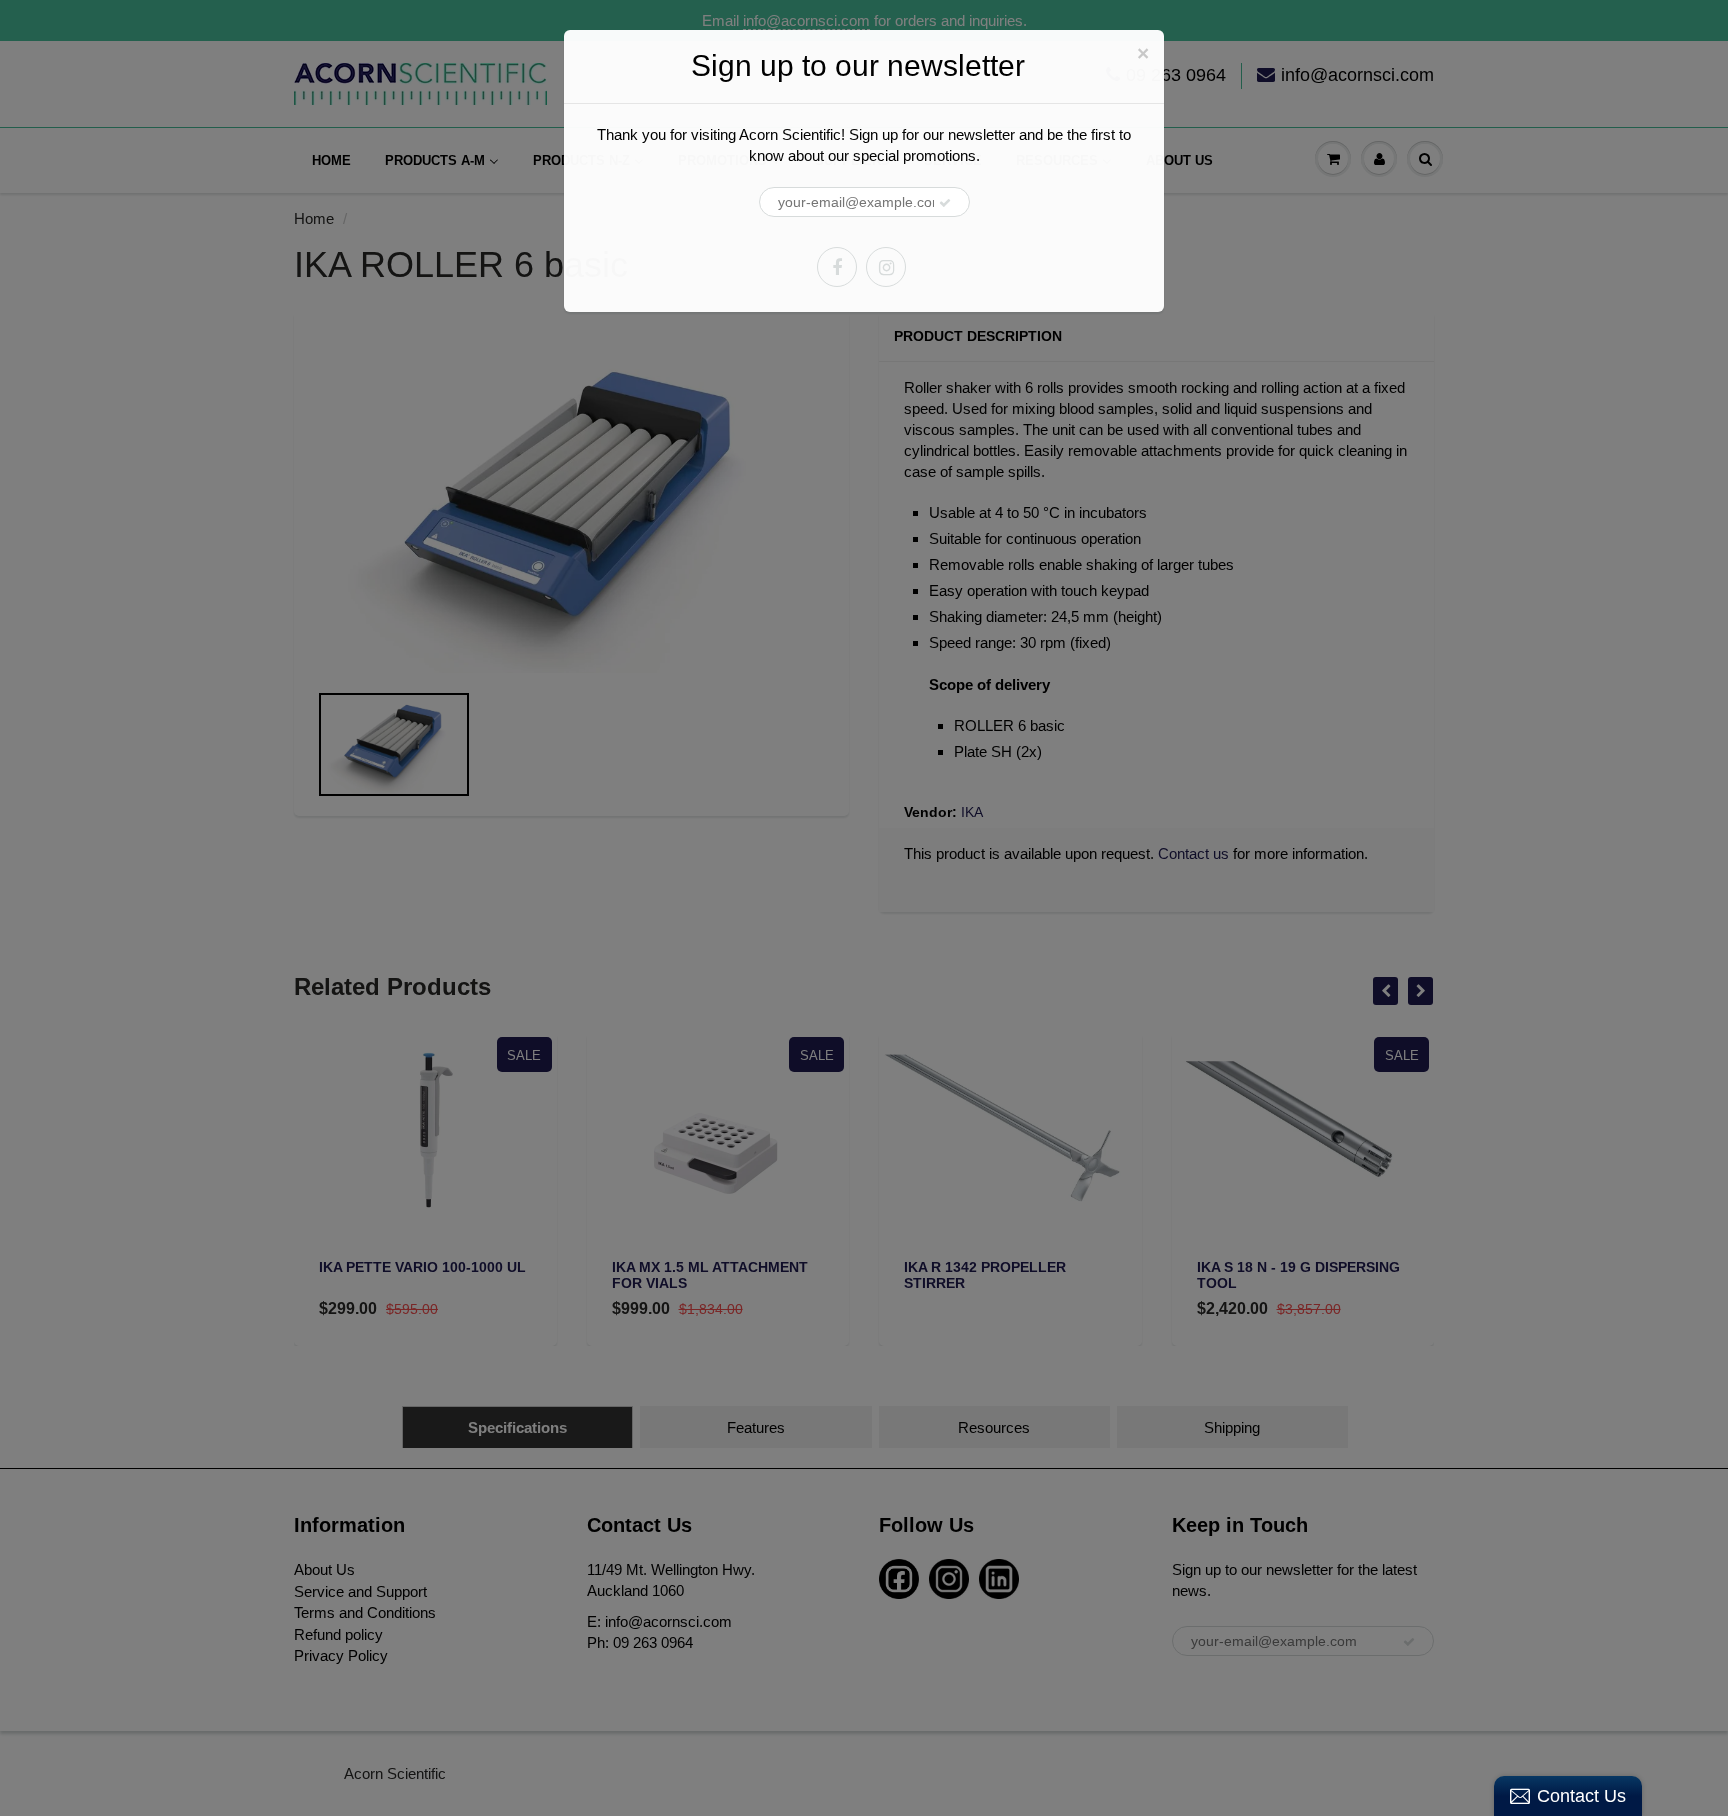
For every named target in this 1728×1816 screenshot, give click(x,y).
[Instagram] (886, 267)
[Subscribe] (945, 203)
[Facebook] (837, 267)
